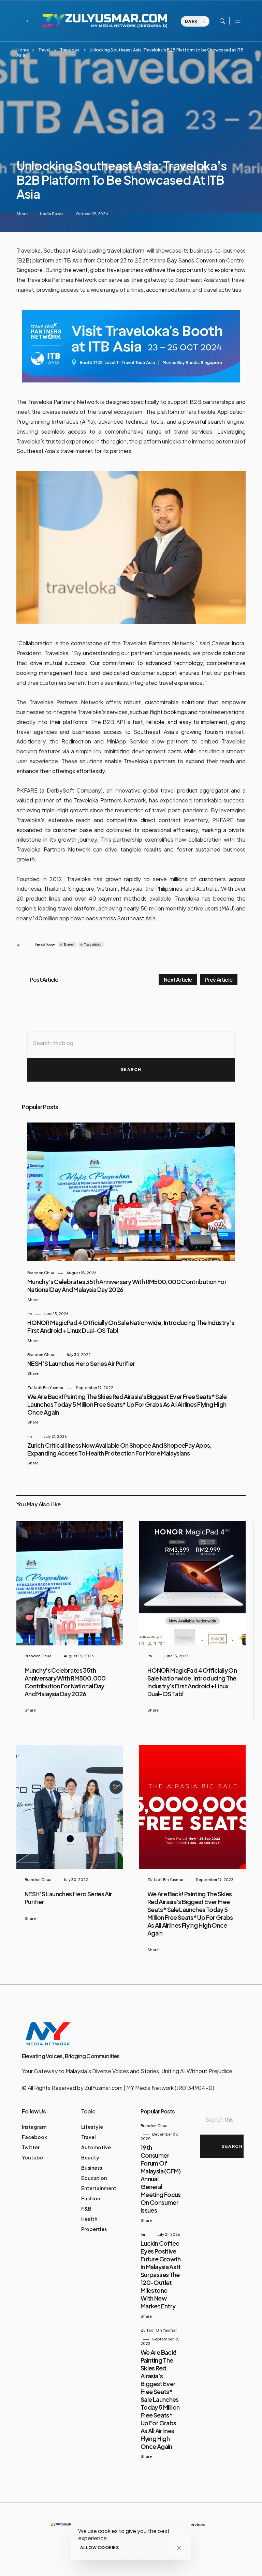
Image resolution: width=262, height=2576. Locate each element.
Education (94, 2178)
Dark (192, 21)
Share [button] (22, 214)
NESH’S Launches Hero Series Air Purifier (81, 1363)
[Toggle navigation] (237, 21)
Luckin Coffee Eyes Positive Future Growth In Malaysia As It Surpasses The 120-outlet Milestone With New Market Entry (161, 2274)
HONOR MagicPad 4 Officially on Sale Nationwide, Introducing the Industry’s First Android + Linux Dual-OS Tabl (192, 1682)
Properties (94, 2229)
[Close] (179, 2548)
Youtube (32, 2157)
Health (89, 2219)
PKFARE (27, 790)
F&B (86, 2209)
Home (23, 50)
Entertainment (99, 2188)
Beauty (90, 2157)
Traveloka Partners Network (63, 402)
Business (92, 2168)
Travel (44, 50)
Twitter (31, 2147)
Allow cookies (99, 2548)
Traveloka (70, 50)
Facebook (34, 2137)
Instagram (34, 2127)
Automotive (96, 2147)
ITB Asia (72, 260)
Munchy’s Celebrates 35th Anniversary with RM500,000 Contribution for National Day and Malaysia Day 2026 (65, 1682)
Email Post (45, 945)
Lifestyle (92, 2127)
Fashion (91, 2198)
